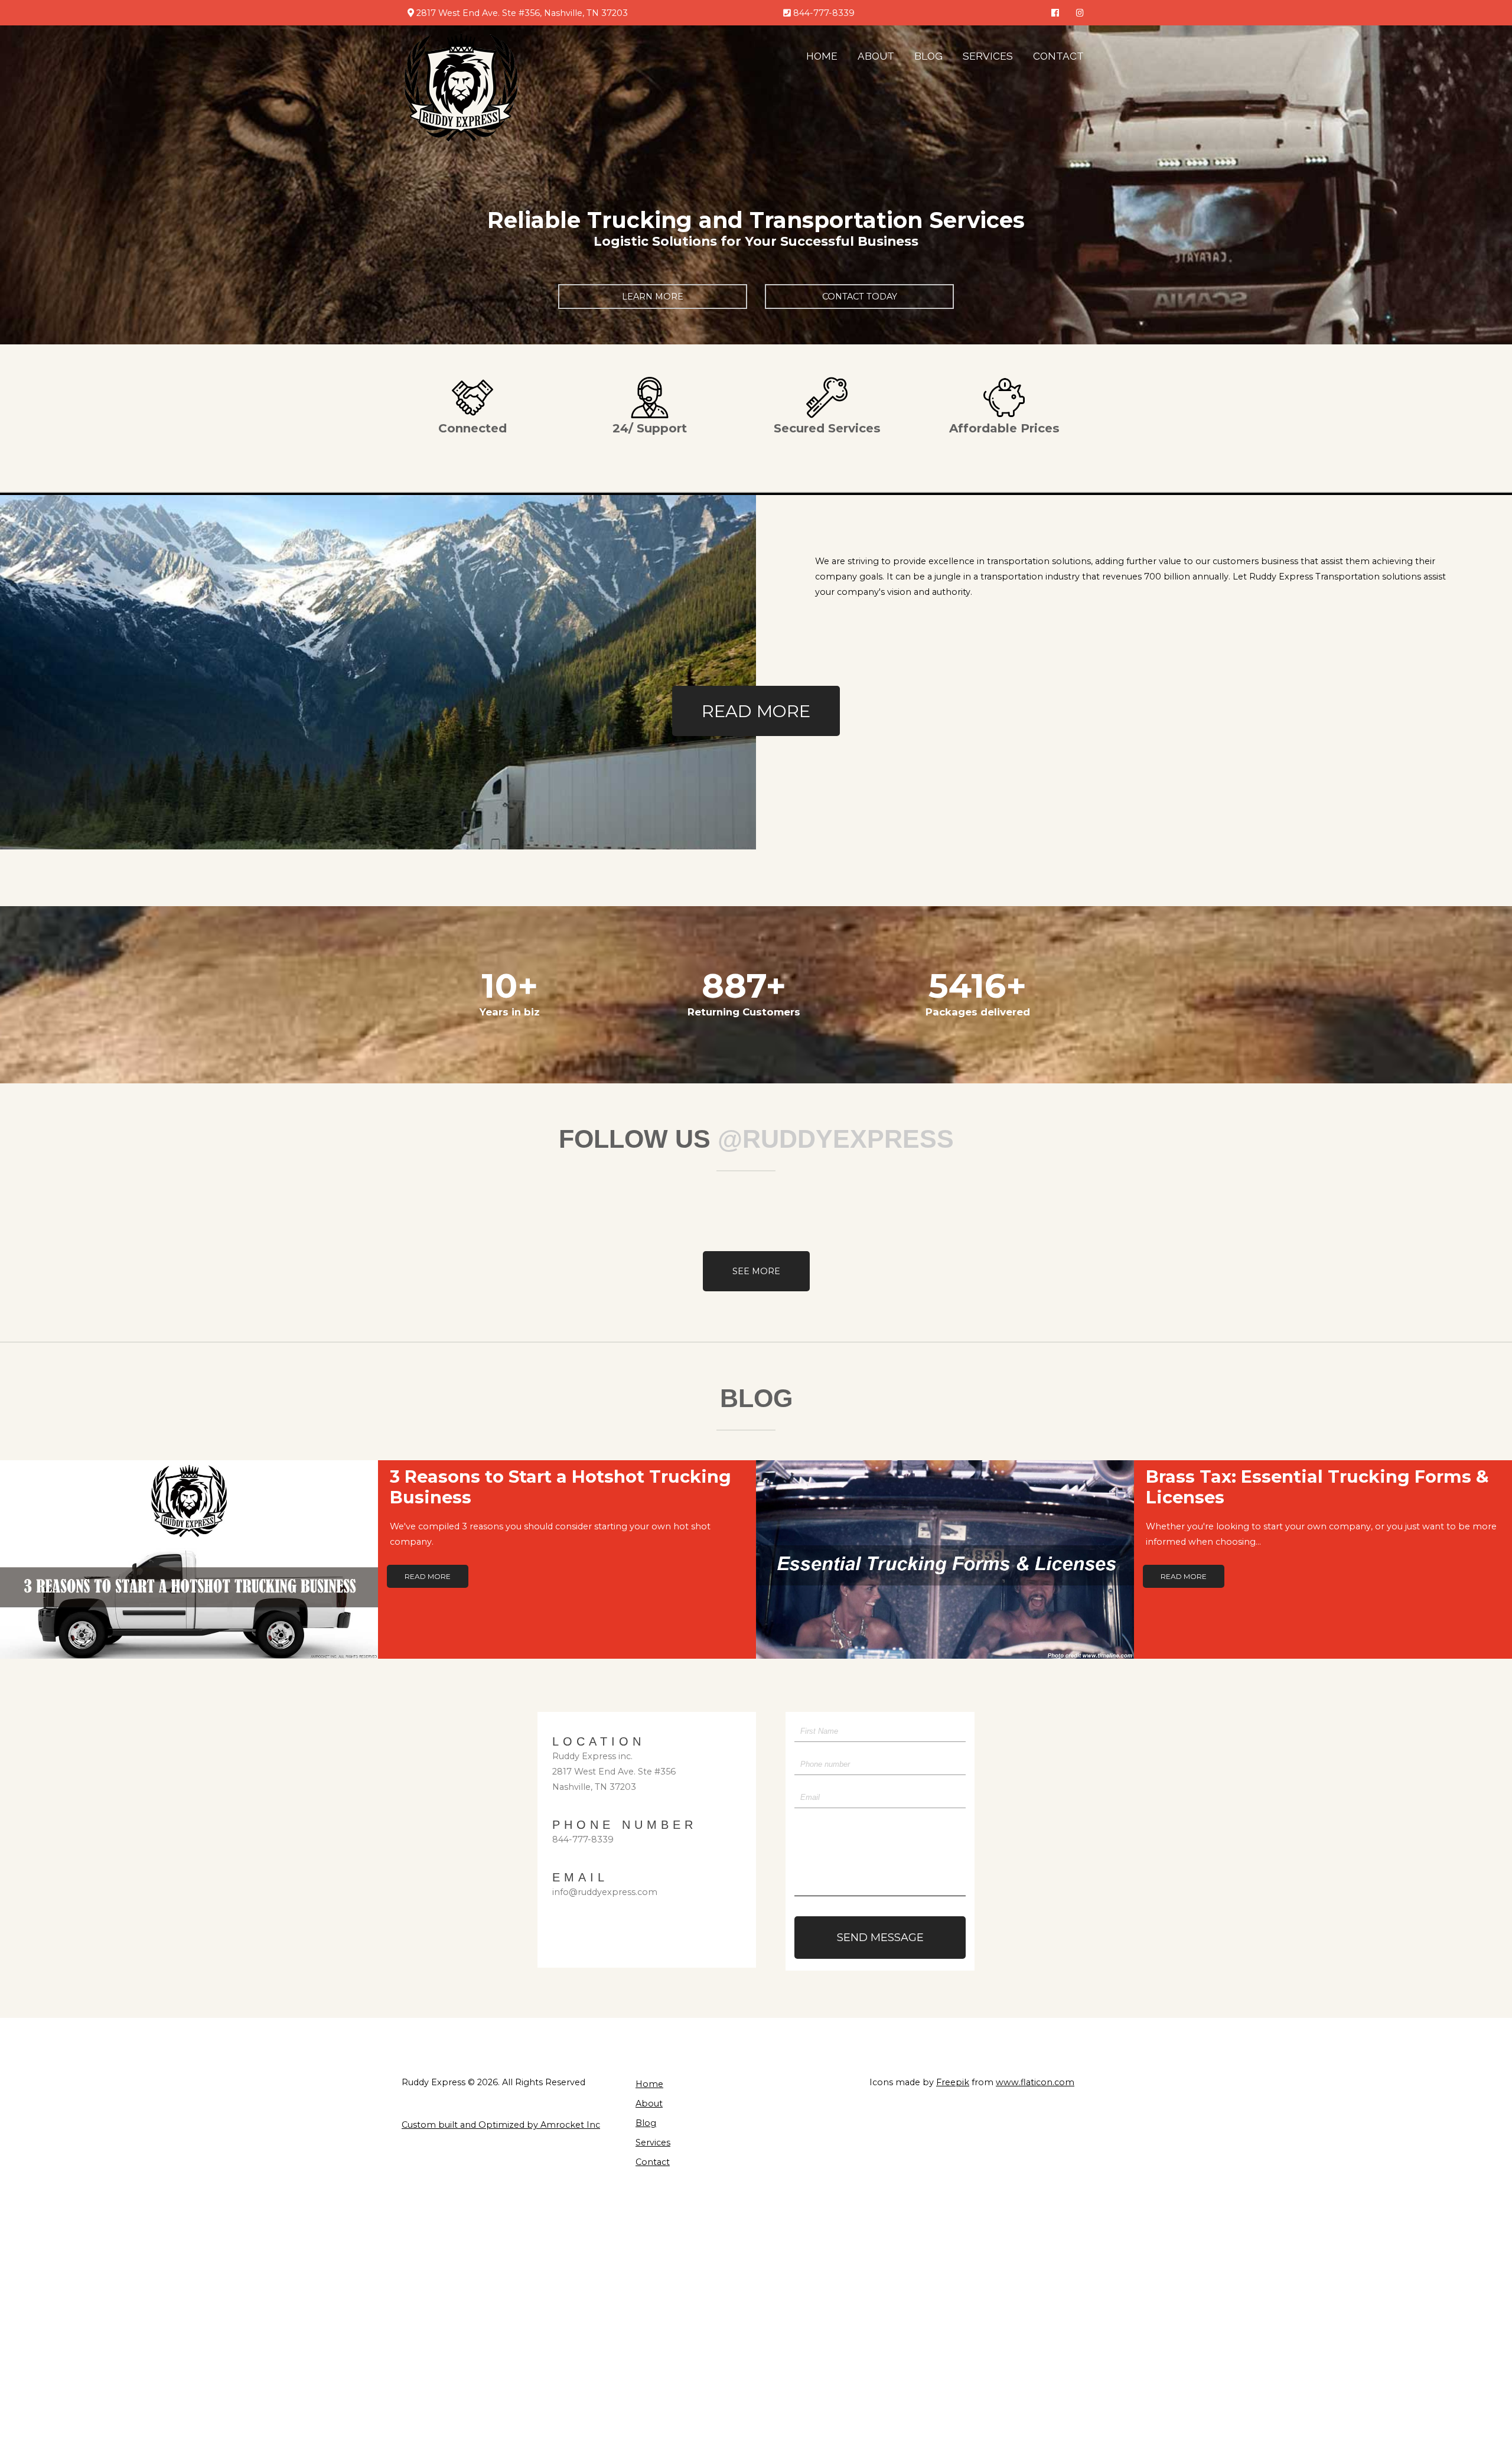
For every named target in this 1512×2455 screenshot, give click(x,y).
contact (653, 2162)
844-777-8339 (583, 1839)
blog (928, 56)
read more (756, 711)
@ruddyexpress (836, 1139)
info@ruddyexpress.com (605, 1892)
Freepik (953, 2082)
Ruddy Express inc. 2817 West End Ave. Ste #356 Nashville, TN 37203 (614, 1772)
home (822, 56)
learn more (653, 297)
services (988, 56)
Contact (1058, 56)
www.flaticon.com (1035, 2082)
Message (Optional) (836, 1839)
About (876, 56)
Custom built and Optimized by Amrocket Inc (501, 2125)
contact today (860, 297)
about (649, 2104)
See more (756, 1271)
